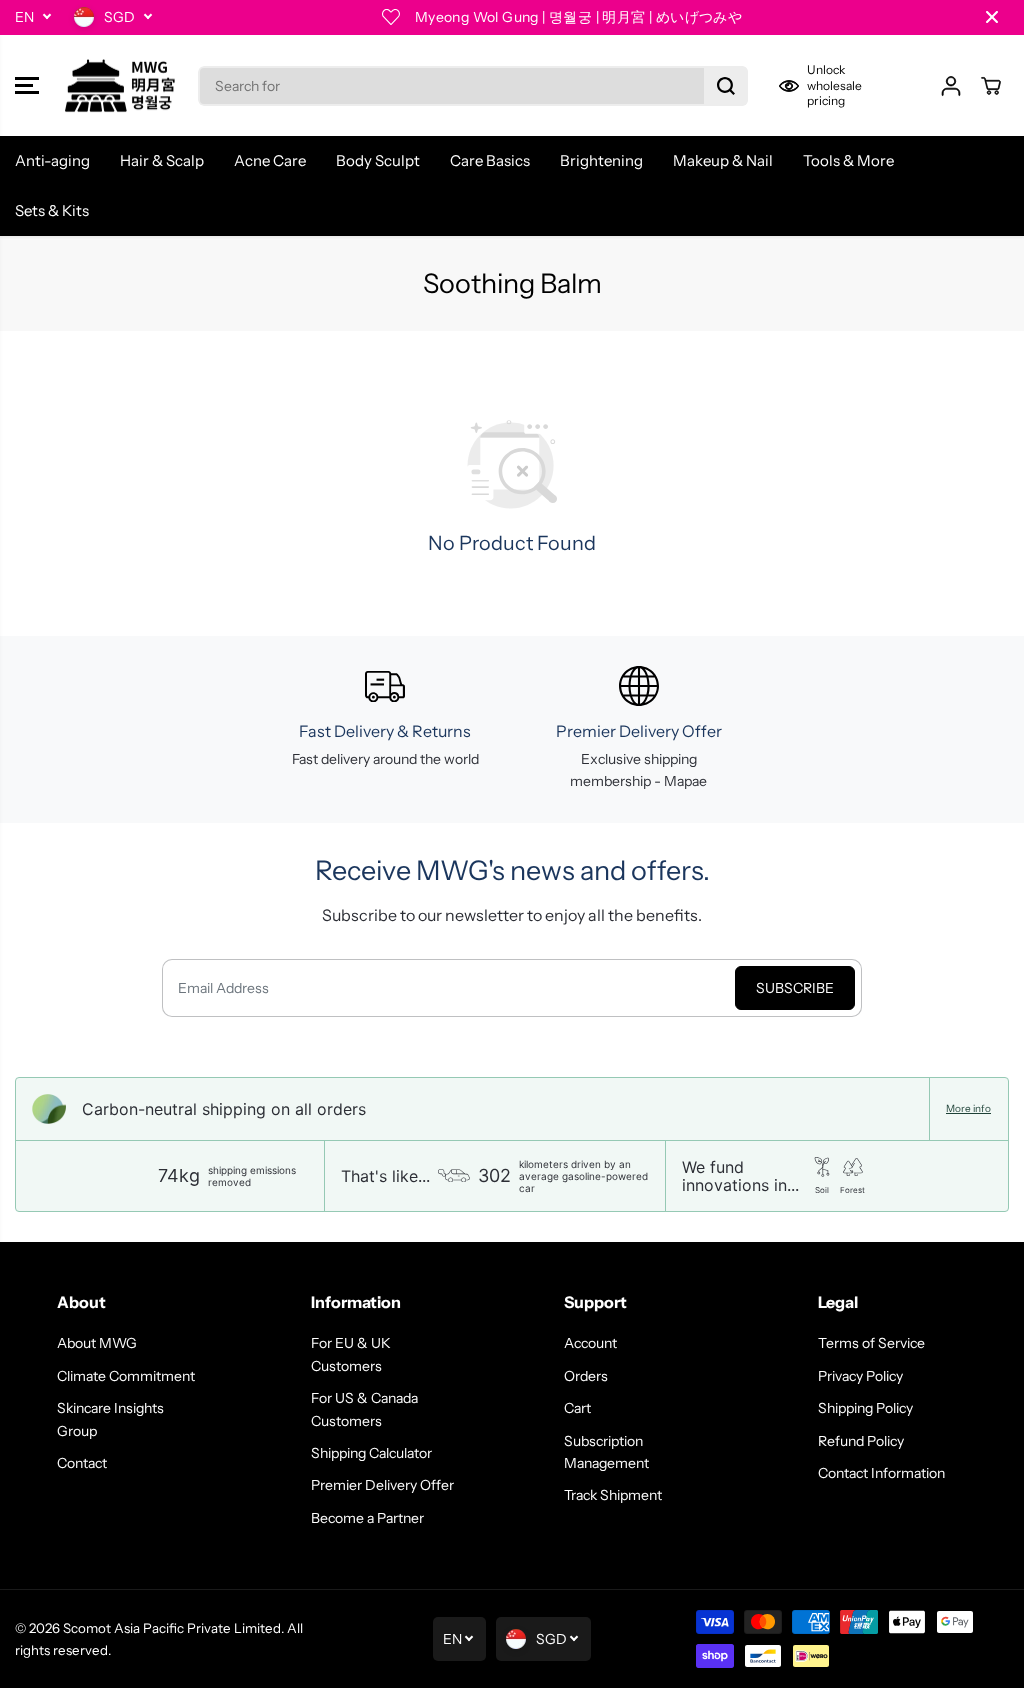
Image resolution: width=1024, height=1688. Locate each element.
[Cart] (991, 86)
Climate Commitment (126, 1376)
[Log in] (951, 86)
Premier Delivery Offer (382, 1485)
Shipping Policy (865, 1408)
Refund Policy (861, 1441)
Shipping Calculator (371, 1453)
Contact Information (881, 1473)
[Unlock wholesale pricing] (844, 85)
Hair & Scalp (162, 160)
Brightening (601, 160)
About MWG (97, 1343)
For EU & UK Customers (351, 1354)
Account (590, 1343)
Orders (586, 1376)
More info (968, 1109)
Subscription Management (606, 1452)
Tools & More (848, 160)
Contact (82, 1463)
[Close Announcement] (992, 17)
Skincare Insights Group (110, 1419)
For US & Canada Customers (364, 1409)
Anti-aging (52, 160)
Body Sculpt (378, 160)
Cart (577, 1408)
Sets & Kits (52, 210)
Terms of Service (871, 1343)
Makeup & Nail (723, 160)
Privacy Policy (860, 1376)
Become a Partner (367, 1518)
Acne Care (270, 160)
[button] (27, 86)
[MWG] (120, 86)
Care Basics (490, 160)
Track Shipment (613, 1495)
